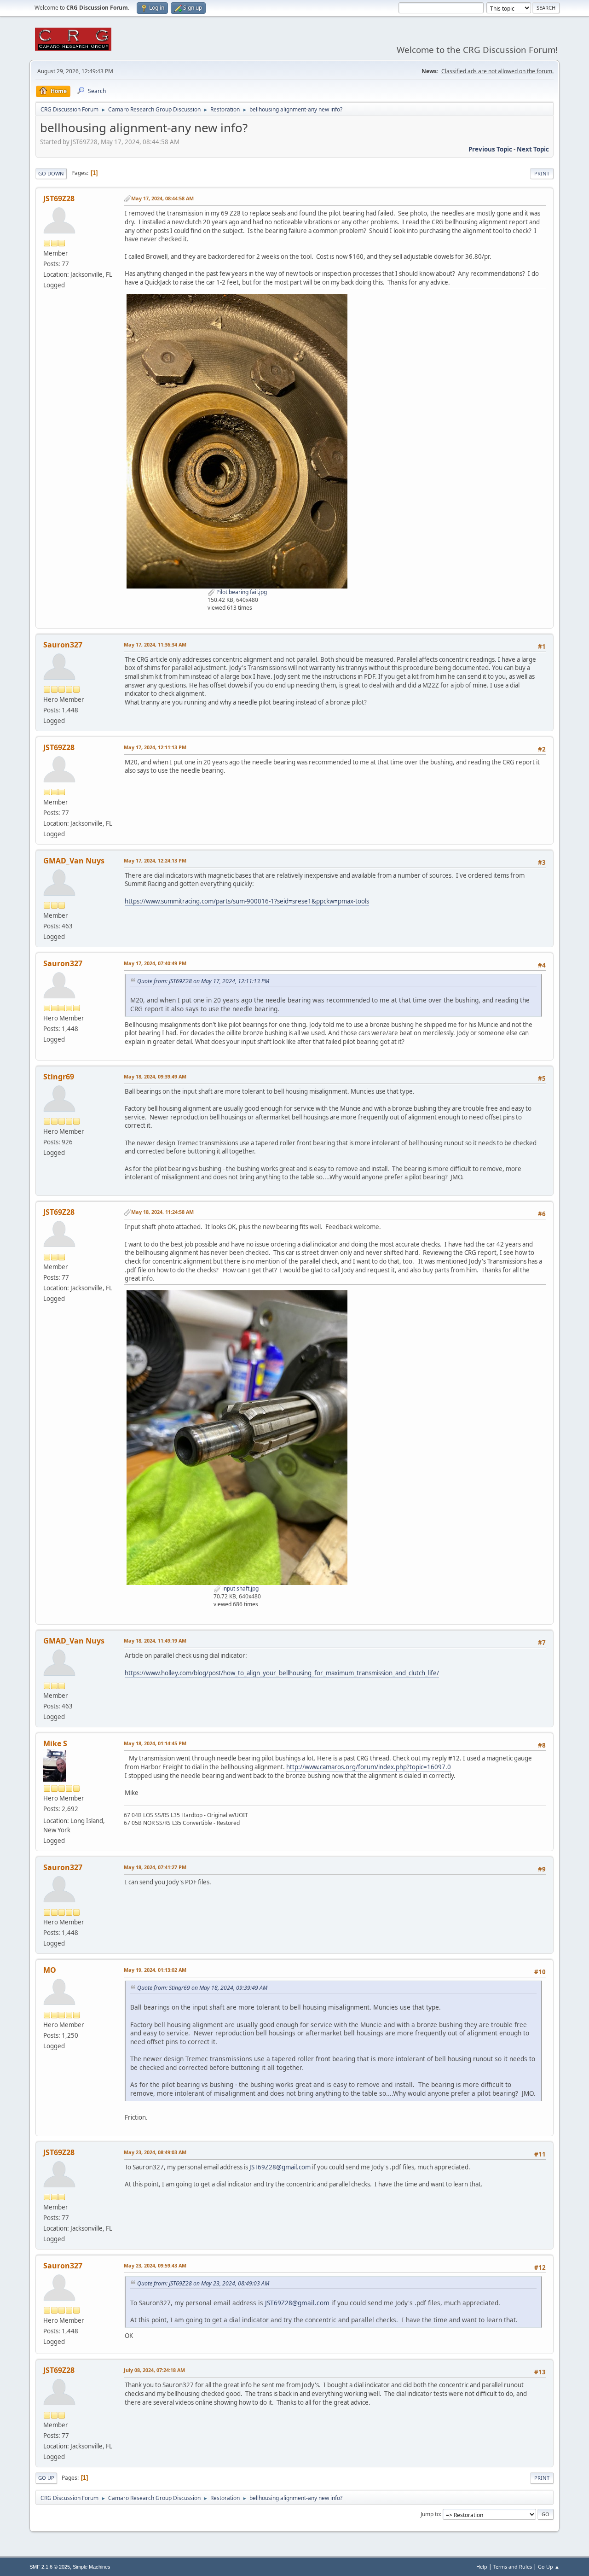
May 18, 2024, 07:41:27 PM (155, 1867)
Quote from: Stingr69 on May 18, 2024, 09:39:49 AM (202, 1988)
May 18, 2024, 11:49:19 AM (155, 1641)
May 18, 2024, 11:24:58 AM (162, 1212)
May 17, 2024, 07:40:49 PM (155, 963)
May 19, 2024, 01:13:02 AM (155, 1970)
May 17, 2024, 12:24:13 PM (155, 860)
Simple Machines (92, 2567)
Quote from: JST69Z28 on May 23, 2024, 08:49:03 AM (203, 2283)
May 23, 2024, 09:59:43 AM (155, 2265)
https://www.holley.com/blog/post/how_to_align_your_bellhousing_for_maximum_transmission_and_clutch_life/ (282, 1673)
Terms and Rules (513, 2567)
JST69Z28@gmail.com (280, 2167)
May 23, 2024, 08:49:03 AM (155, 2152)
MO (50, 1970)
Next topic (533, 149)
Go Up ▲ (549, 2567)
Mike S (55, 1743)
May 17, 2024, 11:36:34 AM (155, 644)
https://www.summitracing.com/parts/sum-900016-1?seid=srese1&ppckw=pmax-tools (247, 901)
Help (482, 2567)
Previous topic (490, 149)
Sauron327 (63, 645)
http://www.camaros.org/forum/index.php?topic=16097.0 (369, 1767)
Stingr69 (59, 1077)
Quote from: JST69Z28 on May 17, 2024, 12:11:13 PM (203, 981)
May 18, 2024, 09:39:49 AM (155, 1076)
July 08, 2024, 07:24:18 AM (154, 2370)
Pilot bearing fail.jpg (241, 592)
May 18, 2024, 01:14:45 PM (155, 1743)
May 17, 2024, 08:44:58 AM (162, 198)
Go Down (51, 173)
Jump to (430, 2514)
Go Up (46, 2478)
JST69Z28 (59, 198)
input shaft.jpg (240, 1588)
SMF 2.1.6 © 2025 (50, 2567)
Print (542, 173)
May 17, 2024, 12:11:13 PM (155, 747)
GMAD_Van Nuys (74, 861)
